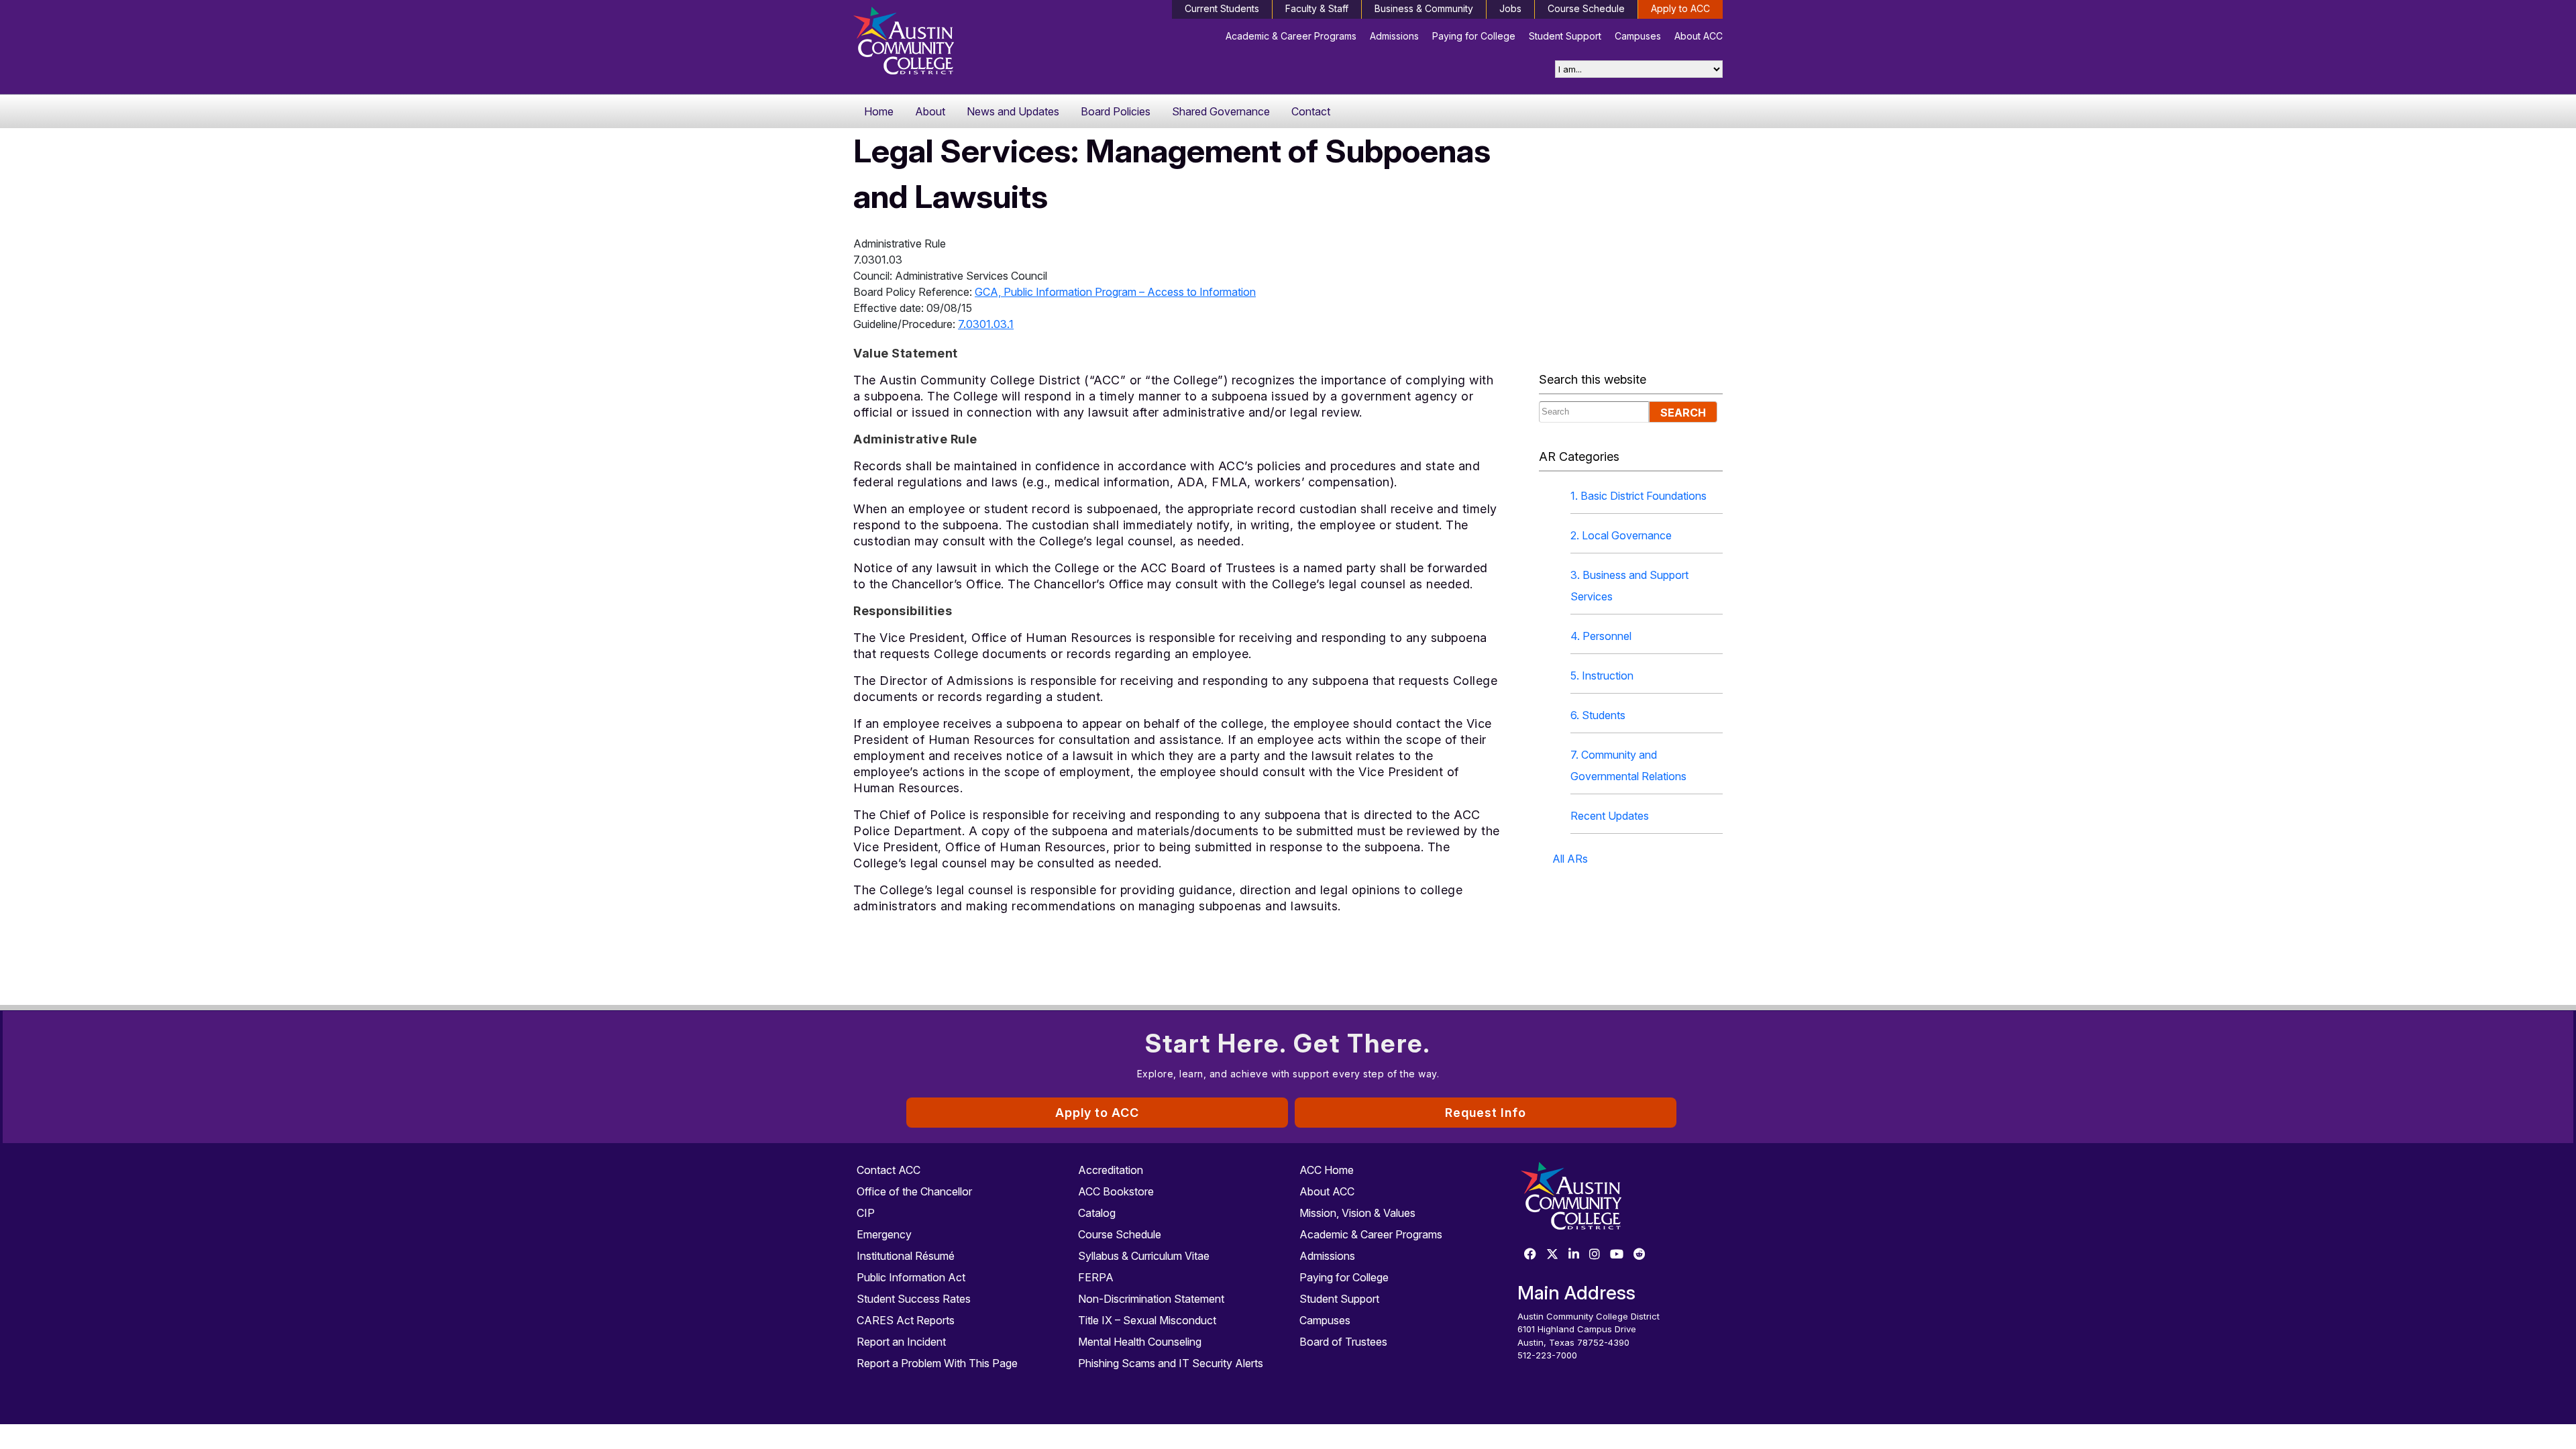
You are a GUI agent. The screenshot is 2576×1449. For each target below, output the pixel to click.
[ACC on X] (1552, 1255)
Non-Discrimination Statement (1151, 1299)
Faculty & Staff (1317, 8)
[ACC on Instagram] (1595, 1255)
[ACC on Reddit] (1640, 1255)
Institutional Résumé (906, 1256)
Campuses (1638, 36)
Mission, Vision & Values (1357, 1213)
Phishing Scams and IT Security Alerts (1171, 1363)
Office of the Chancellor (914, 1191)
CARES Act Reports (906, 1320)
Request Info (1486, 1113)
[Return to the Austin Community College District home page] (956, 44)
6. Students (1598, 715)
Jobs (1510, 8)
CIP (866, 1213)
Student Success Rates (914, 1299)
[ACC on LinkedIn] (1574, 1255)
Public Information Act (911, 1277)
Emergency (884, 1234)
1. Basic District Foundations (1639, 496)
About (930, 111)
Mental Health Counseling (1140, 1342)
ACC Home (1327, 1170)
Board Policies (1116, 111)
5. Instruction (1602, 676)
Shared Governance (1221, 111)
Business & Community (1424, 8)
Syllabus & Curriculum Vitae (1144, 1256)
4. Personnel (1601, 636)
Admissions (1394, 36)
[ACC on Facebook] (1530, 1255)
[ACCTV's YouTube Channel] (1617, 1255)
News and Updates (1013, 111)
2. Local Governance (1621, 535)
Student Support (1565, 36)
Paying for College (1474, 36)
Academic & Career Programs (1291, 36)
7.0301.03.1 (986, 324)
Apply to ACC (1680, 8)
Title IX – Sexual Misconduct (1147, 1320)
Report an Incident (901, 1342)
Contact (1311, 111)
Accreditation (1111, 1170)
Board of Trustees (1343, 1342)
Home (879, 111)
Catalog (1097, 1213)
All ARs (1570, 859)
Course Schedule (1586, 8)
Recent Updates (1610, 816)
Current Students (1222, 8)
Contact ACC (889, 1170)
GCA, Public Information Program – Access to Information (1115, 292)
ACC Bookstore (1116, 1191)
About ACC (1699, 36)
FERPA (1096, 1277)
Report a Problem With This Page (937, 1363)
